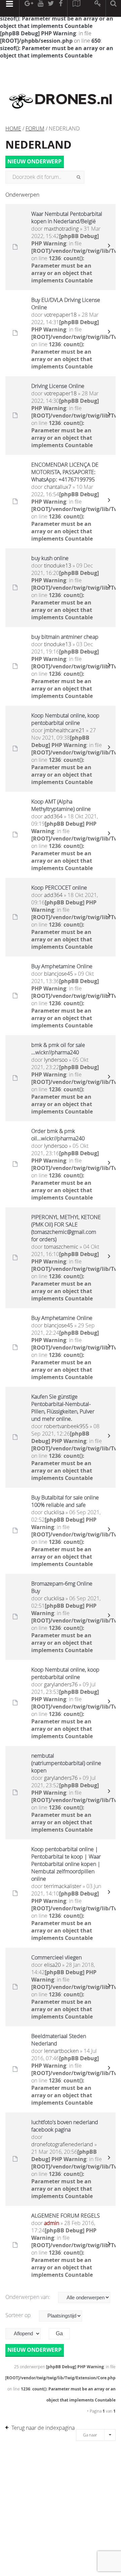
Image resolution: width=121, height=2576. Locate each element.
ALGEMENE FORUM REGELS (66, 2216)
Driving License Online (58, 386)
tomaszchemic (61, 1247)
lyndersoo (56, 1060)
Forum (35, 128)
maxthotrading (61, 229)
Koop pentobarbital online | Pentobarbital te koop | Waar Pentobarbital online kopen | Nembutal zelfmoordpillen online (66, 1864)
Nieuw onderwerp (34, 161)
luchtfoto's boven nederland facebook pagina (65, 2126)
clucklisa (54, 1512)
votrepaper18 (60, 315)
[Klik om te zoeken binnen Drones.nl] (113, 8)
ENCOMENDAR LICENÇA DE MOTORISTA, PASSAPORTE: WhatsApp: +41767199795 (65, 472)
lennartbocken (61, 2051)
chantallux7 (58, 487)
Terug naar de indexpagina (43, 2428)
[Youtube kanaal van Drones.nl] (40, 8)
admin (52, 2223)
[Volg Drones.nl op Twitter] (51, 8)
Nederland (38, 145)
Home (13, 128)
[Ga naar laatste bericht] (109, 247)
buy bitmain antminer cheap (65, 637)
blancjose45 (58, 974)
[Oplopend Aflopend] (26, 2334)
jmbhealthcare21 (64, 730)
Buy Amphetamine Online (62, 966)
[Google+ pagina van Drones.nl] (29, 8)
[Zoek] (78, 177)
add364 (53, 816)
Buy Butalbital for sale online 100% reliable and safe (65, 1501)
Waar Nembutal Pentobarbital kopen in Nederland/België (67, 218)
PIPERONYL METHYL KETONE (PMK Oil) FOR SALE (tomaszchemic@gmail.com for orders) (66, 1228)
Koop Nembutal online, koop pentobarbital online (65, 719)
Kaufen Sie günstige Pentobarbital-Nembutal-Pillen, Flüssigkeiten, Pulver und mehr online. (63, 1408)
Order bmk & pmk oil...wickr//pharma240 (58, 1135)
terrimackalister (63, 1886)
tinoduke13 (58, 565)
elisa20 (52, 1965)
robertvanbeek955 (66, 1426)
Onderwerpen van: (28, 2297)
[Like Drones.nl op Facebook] (61, 8)
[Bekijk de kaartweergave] (76, 8)
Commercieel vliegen (56, 1957)
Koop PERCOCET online (59, 888)
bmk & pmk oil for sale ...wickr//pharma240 (58, 1049)
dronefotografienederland (62, 2144)
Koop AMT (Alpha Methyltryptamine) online (61, 805)
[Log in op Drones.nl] (98, 8)
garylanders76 (61, 1684)
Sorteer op (19, 2315)
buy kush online (50, 558)
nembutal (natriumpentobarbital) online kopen (66, 1763)
